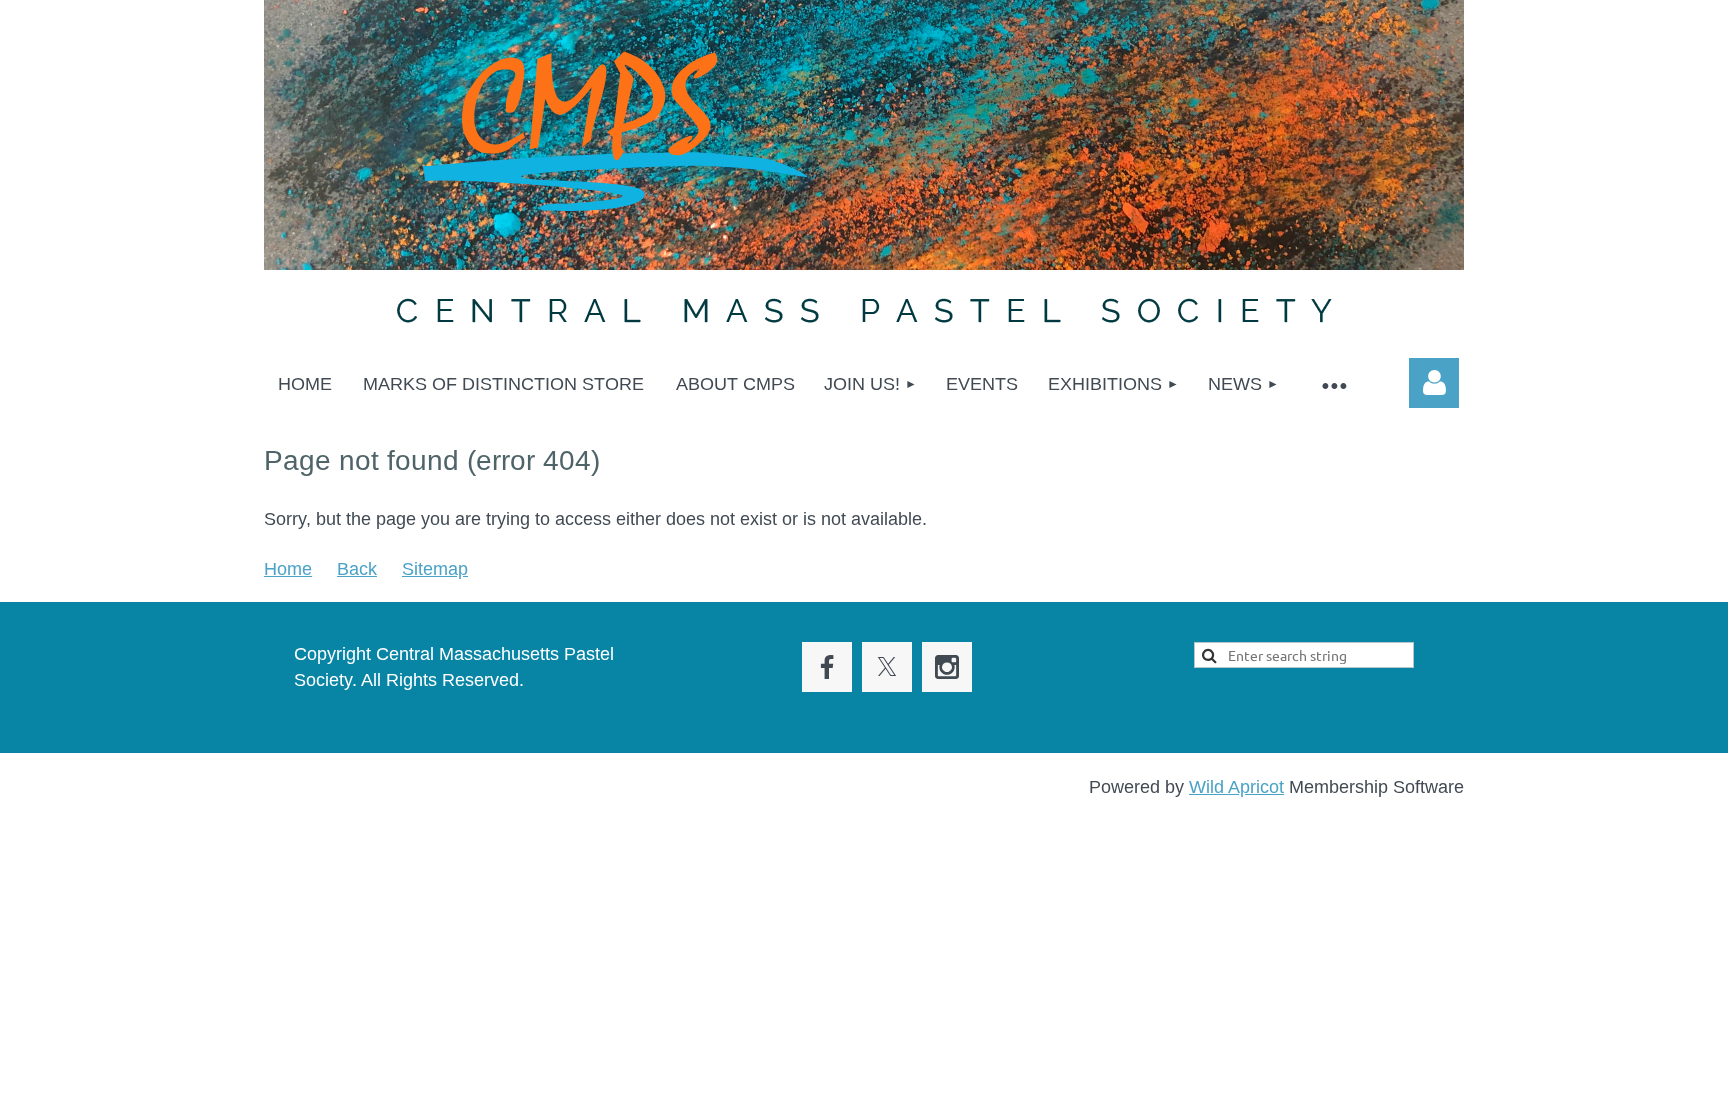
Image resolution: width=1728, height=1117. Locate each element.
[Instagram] (947, 667)
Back (357, 569)
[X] (887, 667)
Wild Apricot (1236, 787)
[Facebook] (827, 667)
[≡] (1333, 384)
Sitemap (435, 569)
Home (288, 569)
